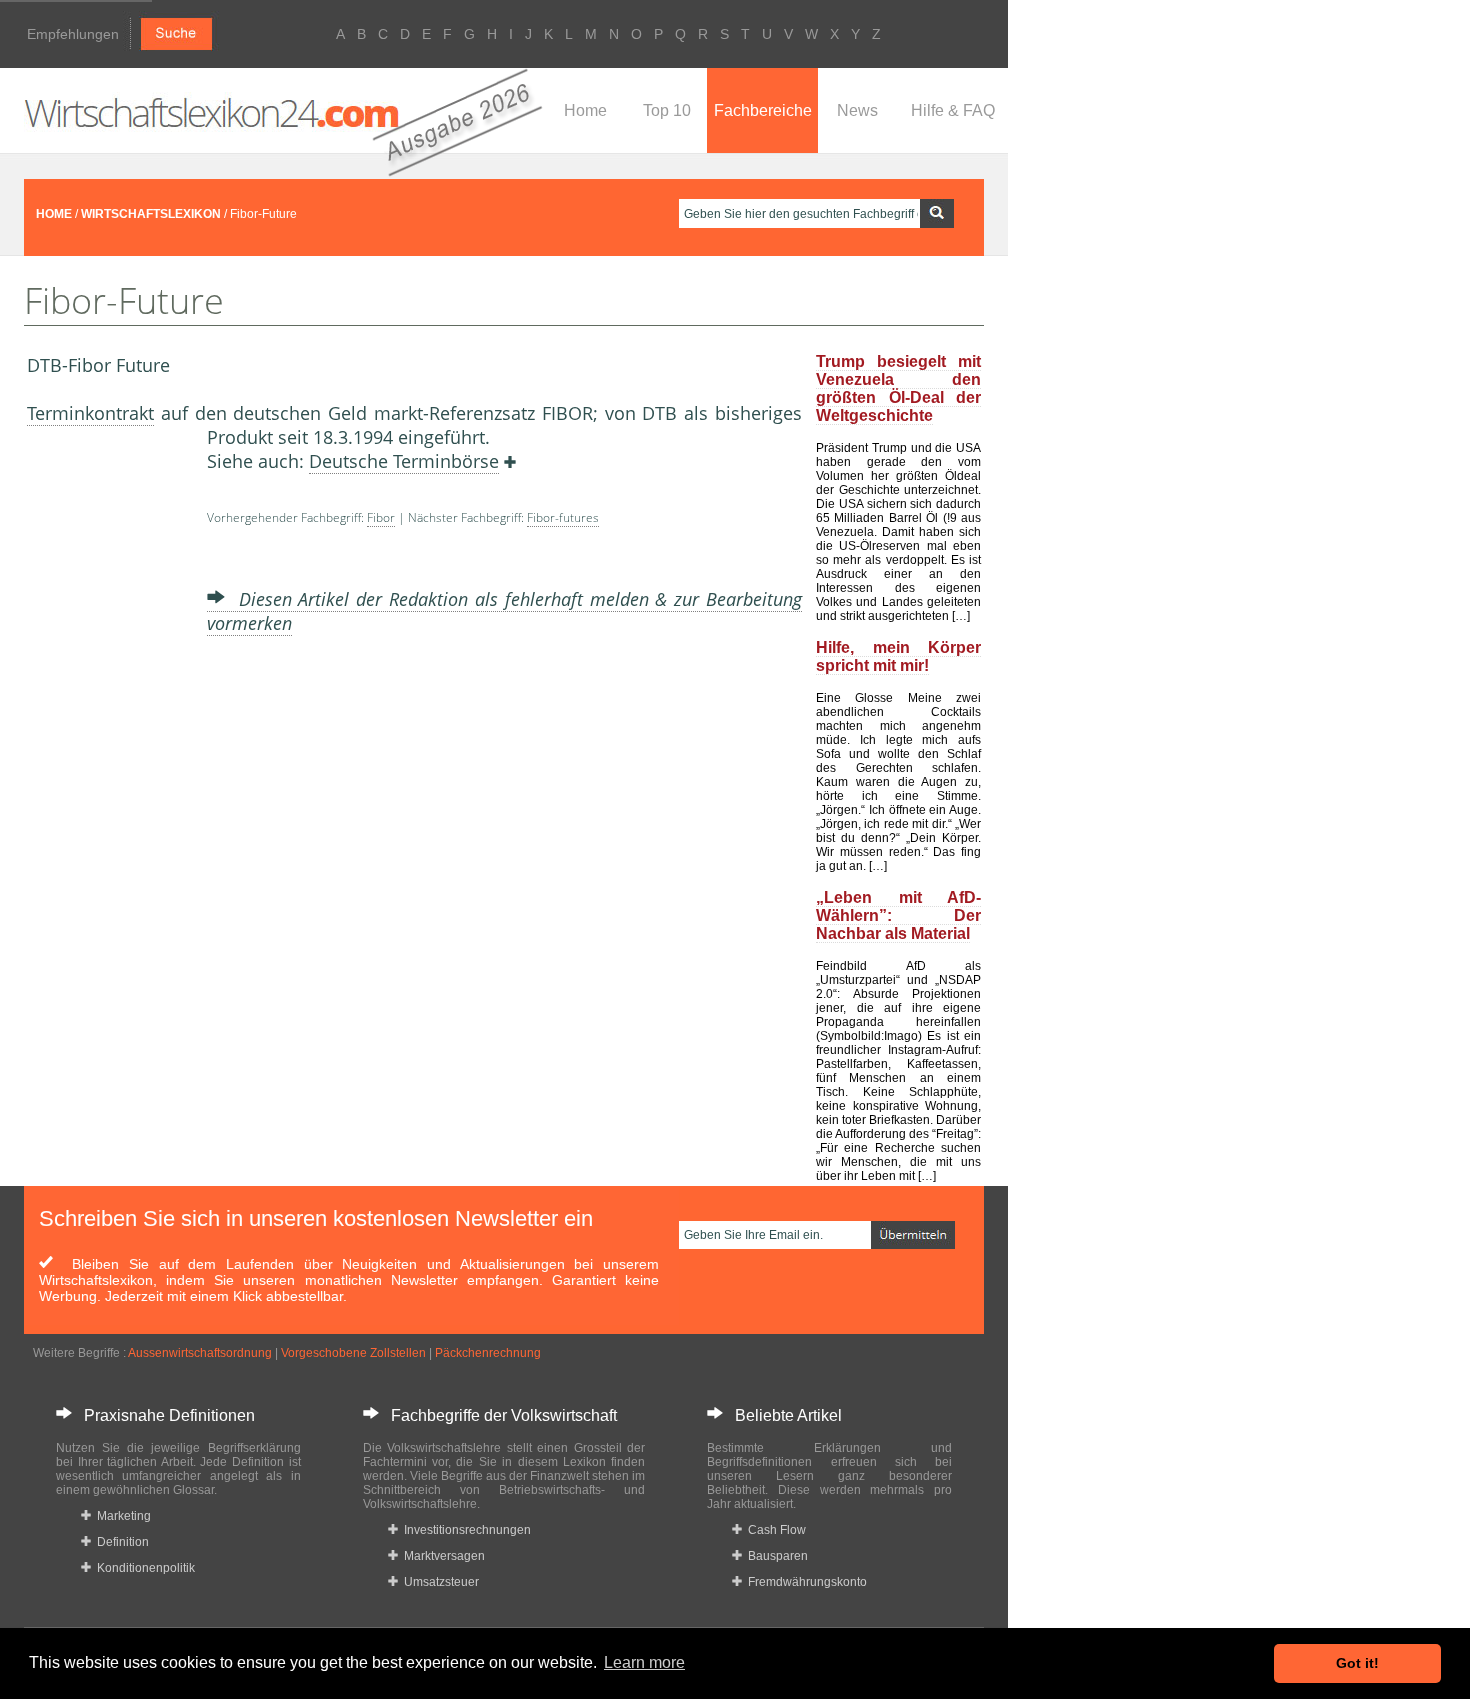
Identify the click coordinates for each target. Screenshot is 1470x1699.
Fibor (381, 517)
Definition (120, 1542)
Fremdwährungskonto (804, 1582)
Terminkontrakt (90, 413)
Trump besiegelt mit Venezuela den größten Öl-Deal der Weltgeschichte (898, 388)
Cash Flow (774, 1530)
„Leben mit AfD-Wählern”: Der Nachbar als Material (898, 915)
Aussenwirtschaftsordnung (200, 1353)
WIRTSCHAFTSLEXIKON (151, 214)
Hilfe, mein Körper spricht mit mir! (898, 656)
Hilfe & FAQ (953, 110)
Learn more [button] (644, 1662)
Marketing (121, 1516)
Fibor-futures (563, 517)
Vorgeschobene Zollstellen (353, 1353)
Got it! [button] (1357, 1663)
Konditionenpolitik (143, 1568)
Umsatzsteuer (438, 1582)
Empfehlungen (73, 34)
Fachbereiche (763, 110)
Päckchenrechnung (488, 1353)
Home (585, 110)
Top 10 (667, 110)
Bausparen (775, 1556)
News (857, 110)
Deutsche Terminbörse (404, 461)
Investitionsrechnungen (464, 1530)
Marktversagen (441, 1556)
